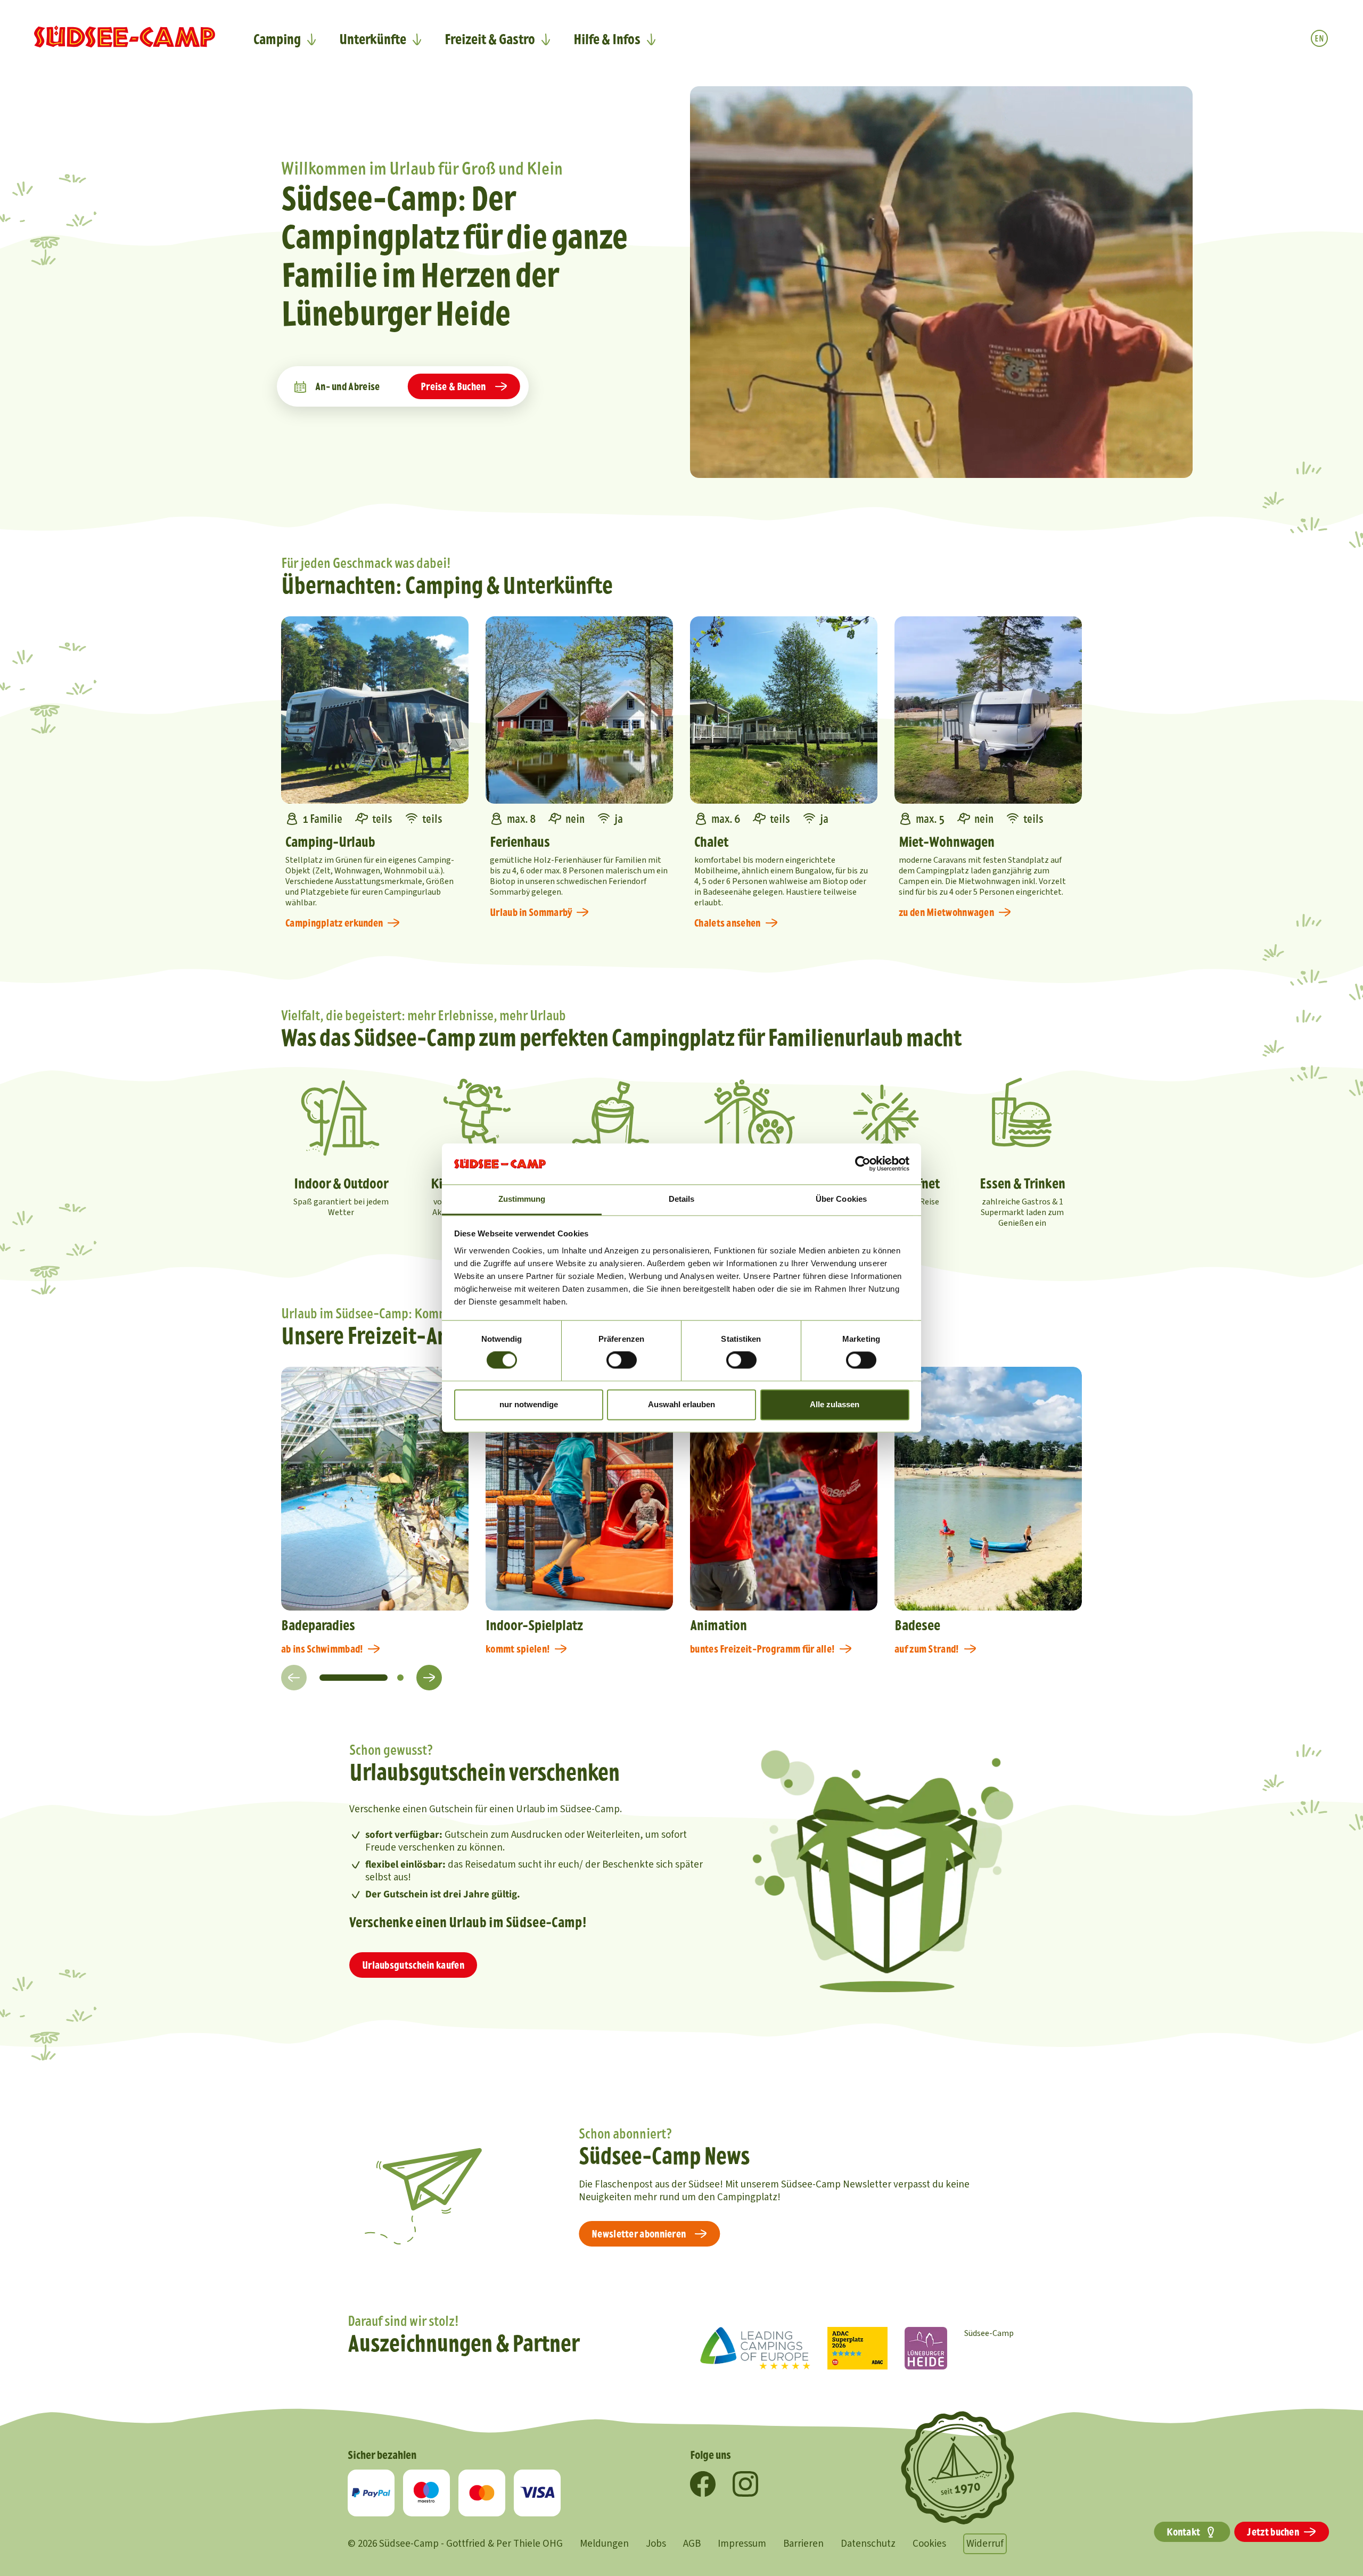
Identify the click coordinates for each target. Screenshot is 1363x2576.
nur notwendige (529, 1404)
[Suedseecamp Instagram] (745, 2484)
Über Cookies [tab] (841, 1199)
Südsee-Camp (989, 2333)
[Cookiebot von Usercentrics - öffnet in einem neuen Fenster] (863, 1164)
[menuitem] (286, 39)
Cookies (929, 2544)
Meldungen (604, 2544)
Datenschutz (868, 2544)
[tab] (354, 1678)
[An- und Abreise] (300, 386)
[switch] (622, 1360)
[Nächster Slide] (429, 1678)
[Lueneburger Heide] (926, 2348)
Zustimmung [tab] (522, 1199)
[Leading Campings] (755, 2348)
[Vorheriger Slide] (294, 1678)
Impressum (742, 2544)
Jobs (656, 2544)
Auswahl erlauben (681, 1404)
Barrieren (803, 2544)
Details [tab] (682, 1199)
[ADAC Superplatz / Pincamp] (857, 2348)
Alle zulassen (835, 1404)
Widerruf (985, 2544)
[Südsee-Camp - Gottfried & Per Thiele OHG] (125, 37)
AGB (692, 2544)
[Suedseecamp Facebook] (703, 2484)
